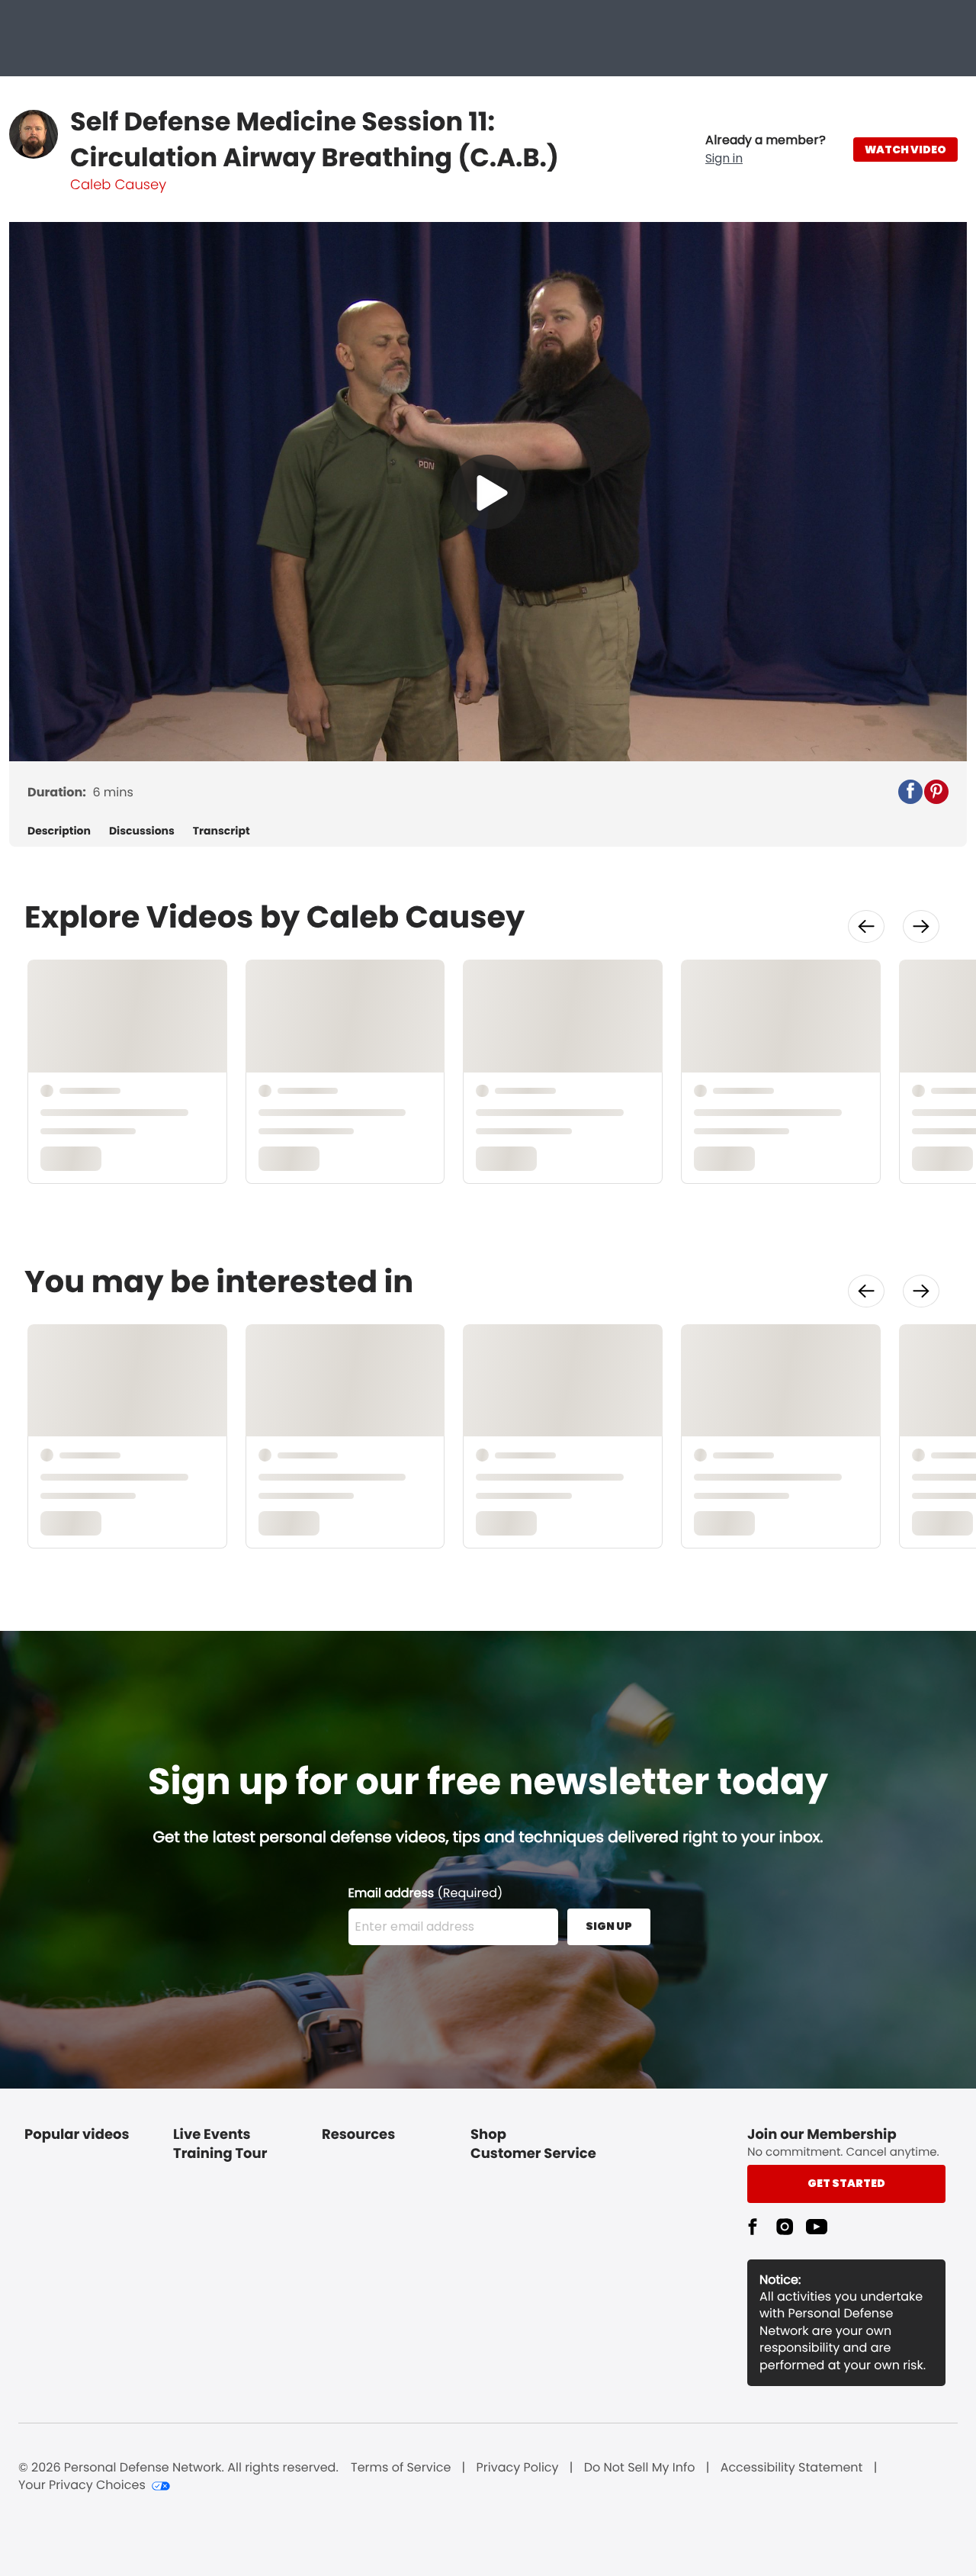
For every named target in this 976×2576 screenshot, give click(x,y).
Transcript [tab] (222, 831)
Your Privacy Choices (82, 2485)
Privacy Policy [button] (518, 2468)
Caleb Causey (118, 185)
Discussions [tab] (142, 831)
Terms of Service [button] (401, 2468)
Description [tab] (59, 831)
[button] (766, 150)
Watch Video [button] (905, 150)
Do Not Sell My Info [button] (640, 2468)
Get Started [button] (846, 2183)
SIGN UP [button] (609, 1926)
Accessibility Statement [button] (792, 2468)
